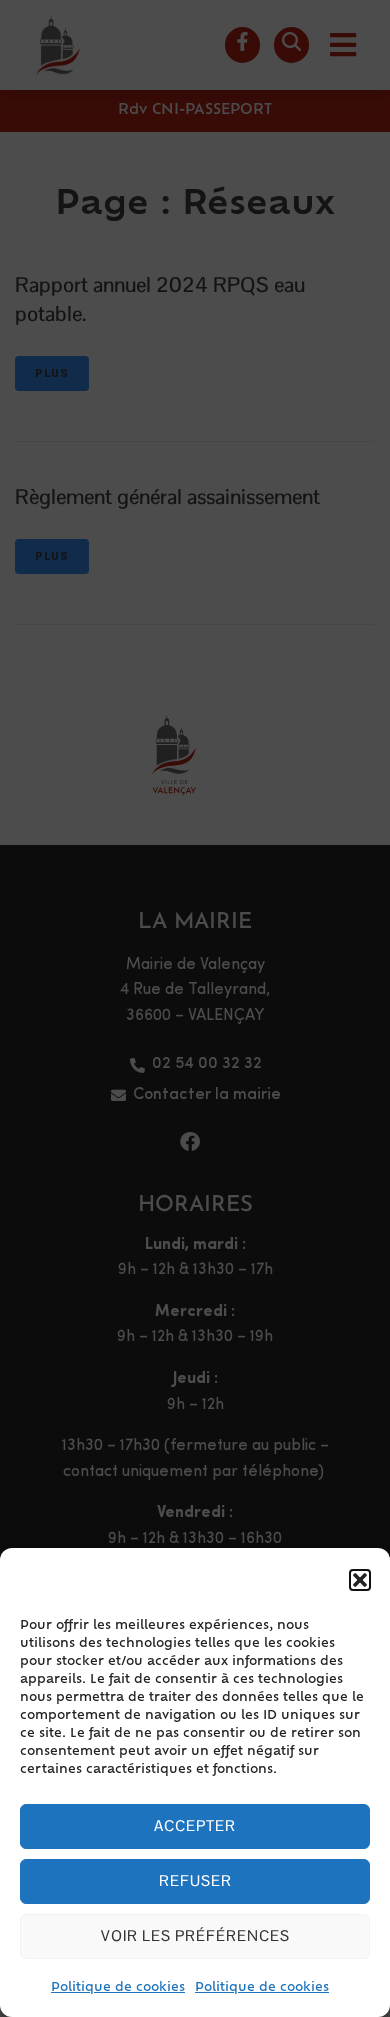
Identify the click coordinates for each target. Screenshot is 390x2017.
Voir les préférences (195, 1935)
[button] (360, 1580)
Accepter (195, 1825)
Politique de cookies (118, 1988)
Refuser (195, 1880)
